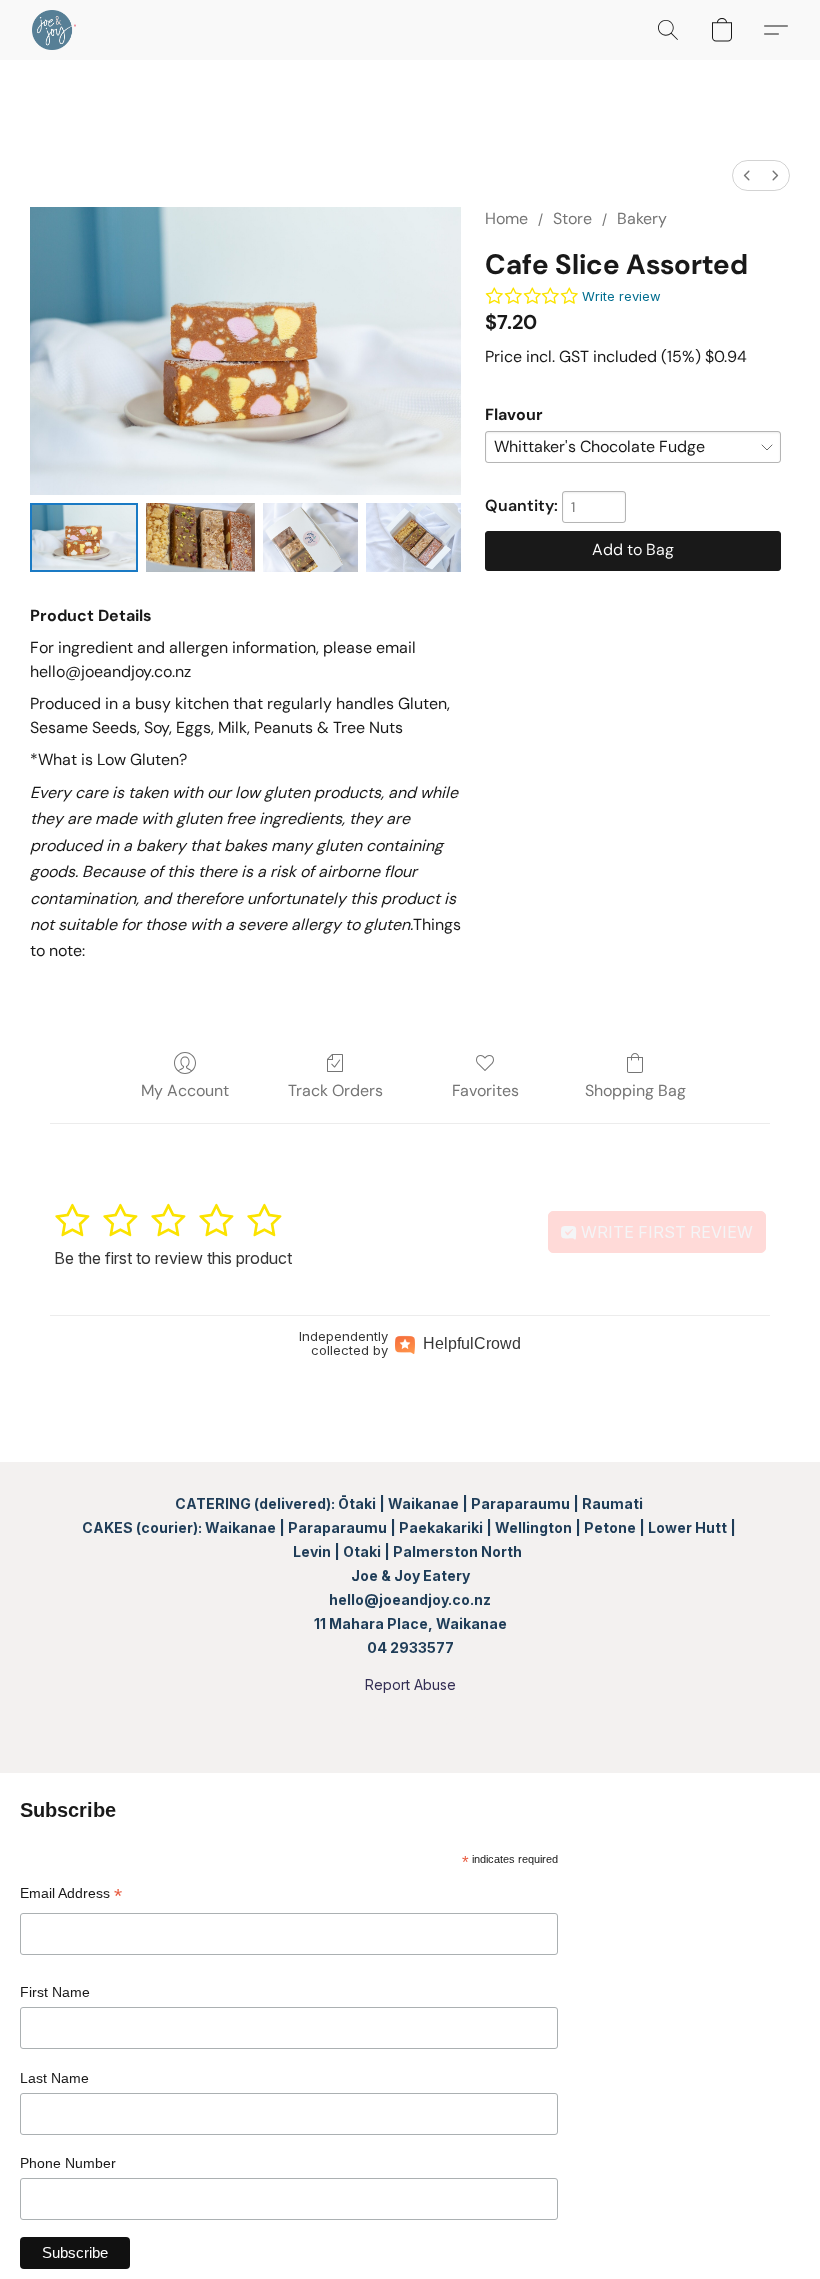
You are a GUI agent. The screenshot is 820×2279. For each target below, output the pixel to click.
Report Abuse (410, 1684)
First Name (55, 1992)
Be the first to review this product (173, 1258)
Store (572, 218)
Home (506, 218)
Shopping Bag (635, 1090)
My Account (185, 1090)
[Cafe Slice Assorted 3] (413, 538)
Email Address (71, 1895)
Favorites (485, 1090)
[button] (54, 30)
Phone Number (68, 2163)
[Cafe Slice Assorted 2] (310, 538)
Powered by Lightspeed (410, 1719)
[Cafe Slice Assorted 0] (84, 538)
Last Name (54, 2078)
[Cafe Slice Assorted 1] (200, 538)
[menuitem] (747, 175)
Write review (621, 296)
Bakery (642, 218)
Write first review (665, 1232)
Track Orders (335, 1090)
